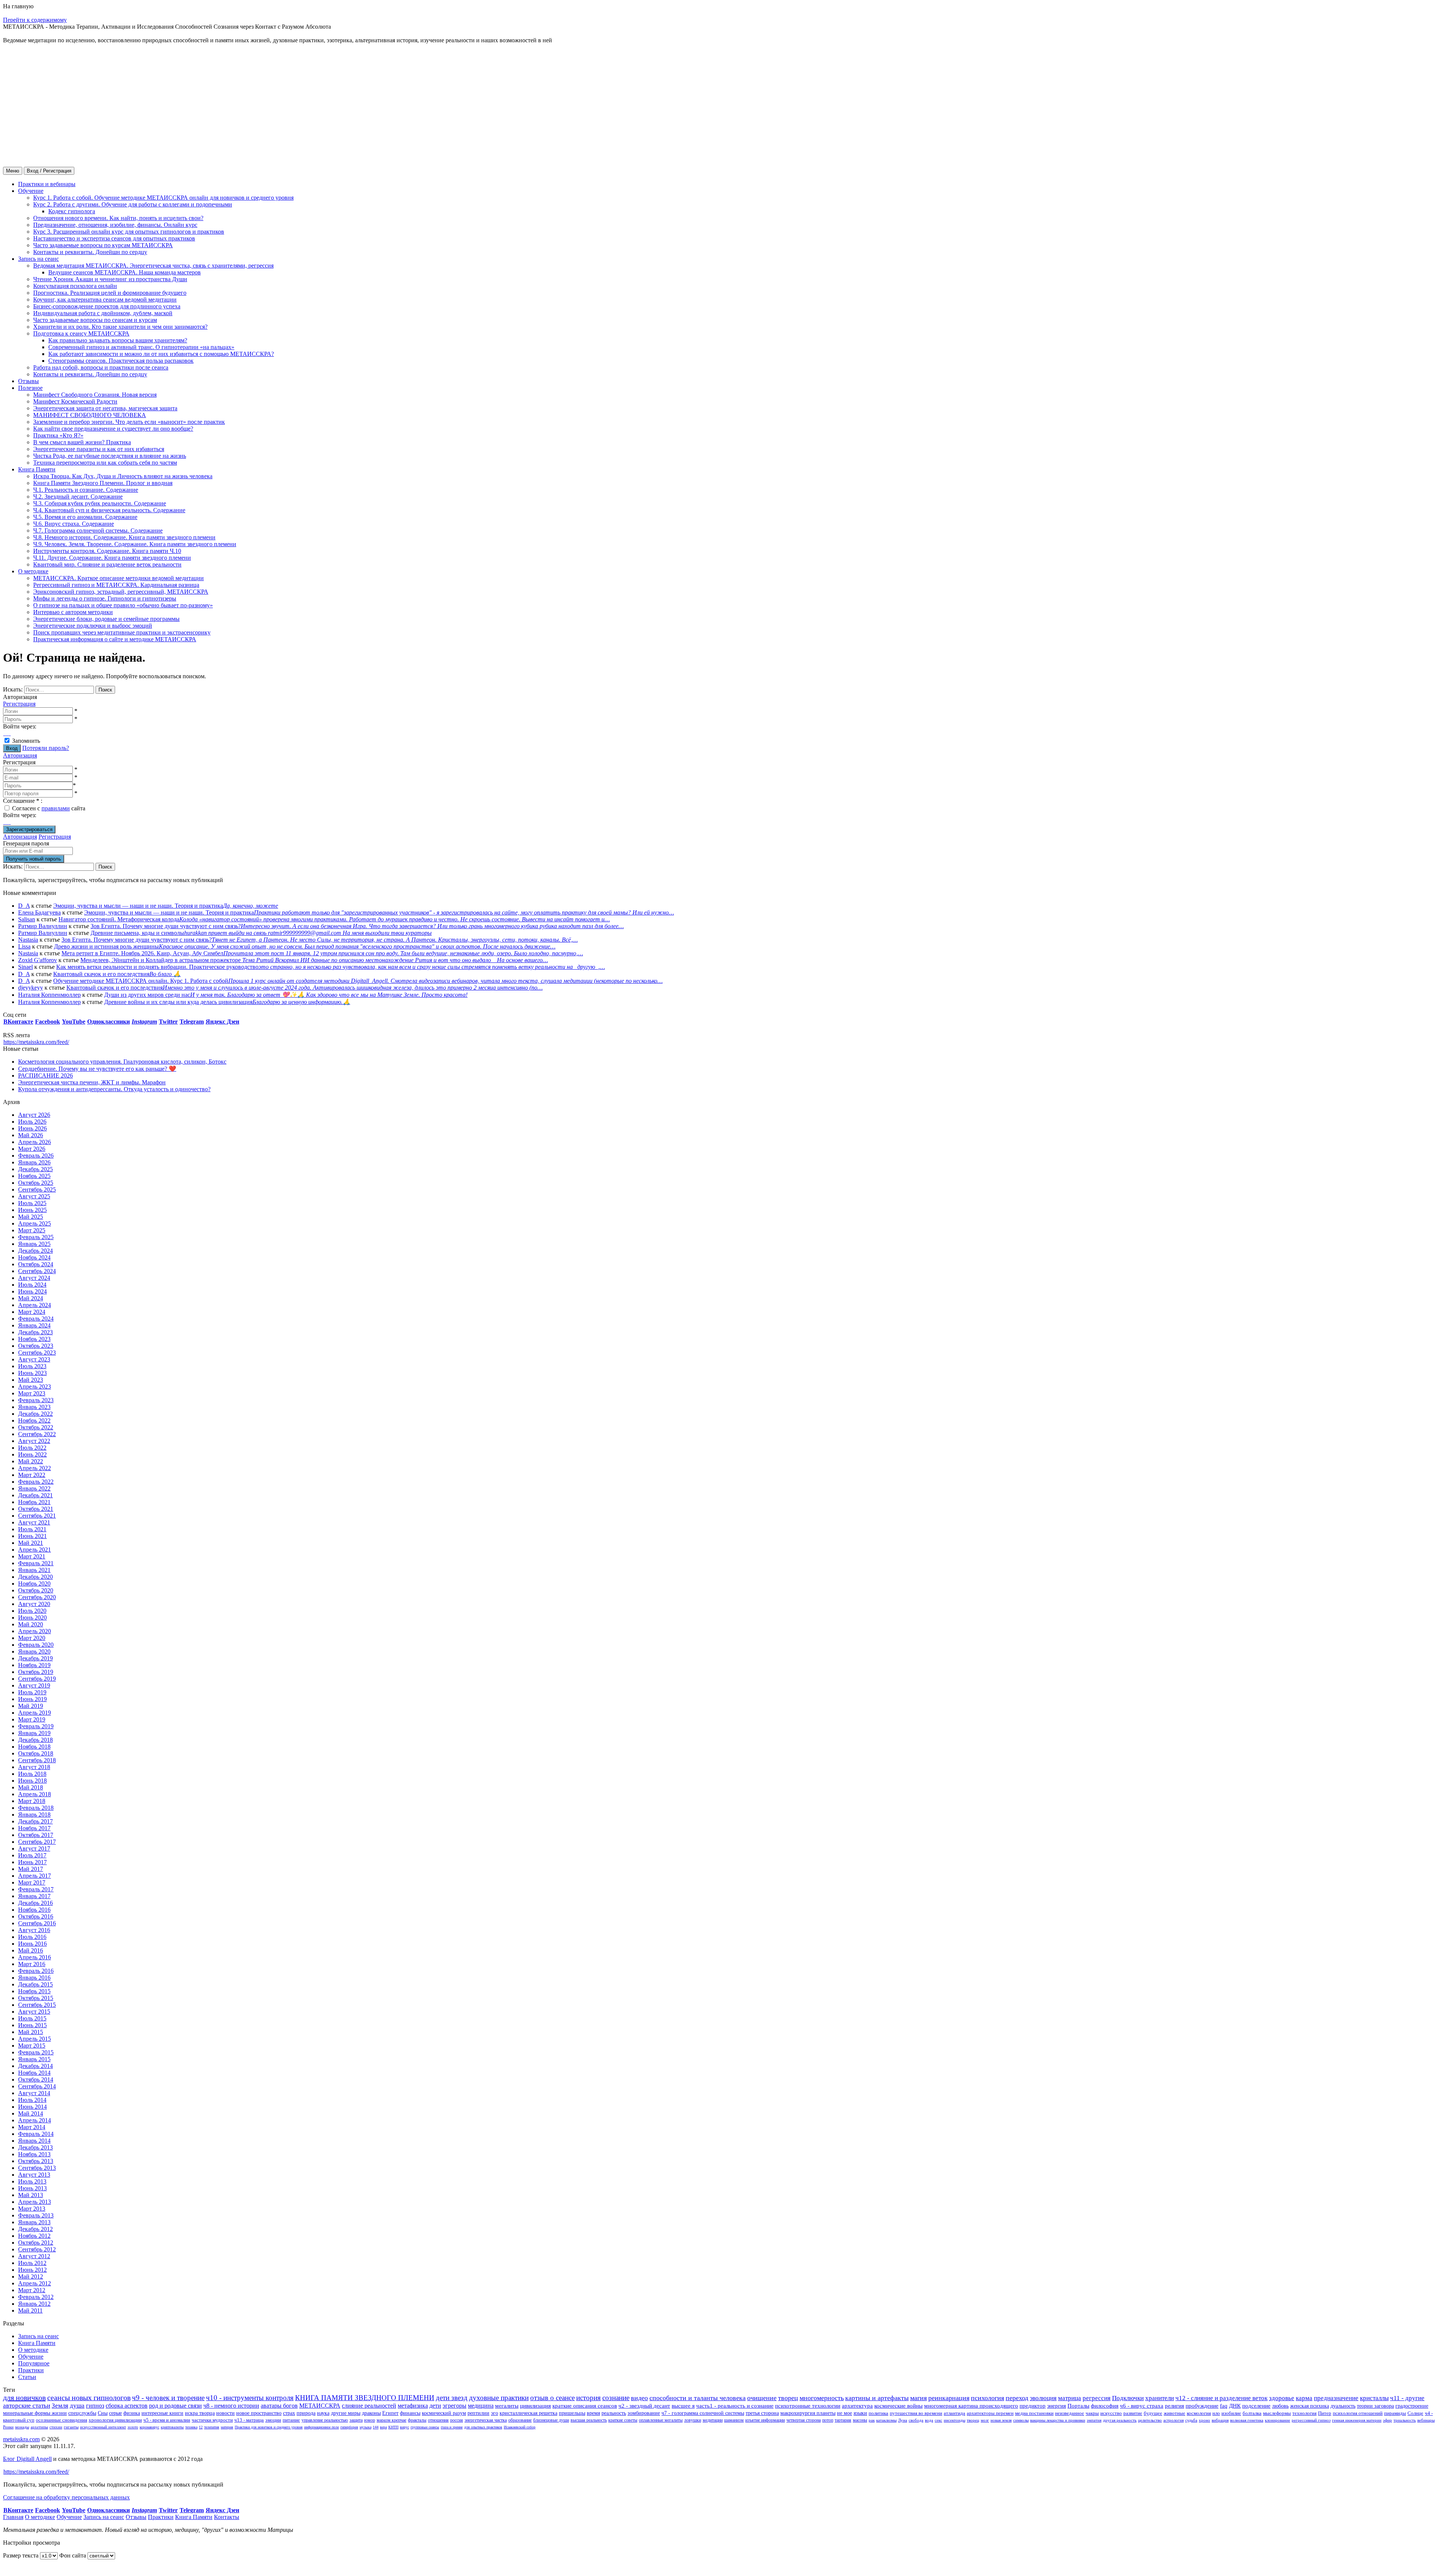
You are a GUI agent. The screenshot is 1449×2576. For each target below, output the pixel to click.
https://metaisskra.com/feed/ (36, 1042)
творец (788, 2398)
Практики (31, 2370)
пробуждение (1202, 2406)
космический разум (444, 2413)
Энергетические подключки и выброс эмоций (93, 626)
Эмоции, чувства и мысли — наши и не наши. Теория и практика (166, 906)
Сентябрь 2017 (37, 1842)
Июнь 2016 (32, 1944)
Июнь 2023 (32, 1373)
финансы (410, 2413)
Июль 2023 (32, 1366)
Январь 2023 (34, 1407)
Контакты (227, 2517)
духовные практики (499, 2398)
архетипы (39, 2427)
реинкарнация (949, 2398)
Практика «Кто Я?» (58, 435)
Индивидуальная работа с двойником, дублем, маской (103, 313)
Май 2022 (31, 1461)
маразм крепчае (391, 2420)
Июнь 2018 (32, 1781)
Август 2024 (34, 1278)
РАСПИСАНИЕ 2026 (45, 1076)
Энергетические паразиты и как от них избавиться (99, 449)
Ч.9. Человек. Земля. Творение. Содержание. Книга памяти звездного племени (135, 544)
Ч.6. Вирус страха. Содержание (74, 524)
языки (860, 2413)
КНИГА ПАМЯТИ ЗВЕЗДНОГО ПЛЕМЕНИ (365, 2398)
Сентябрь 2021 (37, 1516)
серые (115, 2413)
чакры (1092, 2413)
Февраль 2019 (36, 1726)
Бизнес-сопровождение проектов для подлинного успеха (107, 306)
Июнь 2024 (32, 1291)
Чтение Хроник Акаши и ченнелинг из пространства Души (110, 279)
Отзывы (28, 381)
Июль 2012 (32, 2263)
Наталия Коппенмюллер (49, 995)
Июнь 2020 (32, 1618)
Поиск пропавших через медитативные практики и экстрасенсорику (122, 632)
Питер (1325, 2413)
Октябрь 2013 (36, 2161)
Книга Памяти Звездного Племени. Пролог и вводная (103, 483)
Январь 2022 (34, 1488)
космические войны (898, 2406)
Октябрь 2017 (36, 1835)
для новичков (24, 2397)
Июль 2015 (32, 2018)
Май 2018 (31, 1787)
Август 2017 (34, 1848)
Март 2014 (32, 2127)
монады (22, 2427)
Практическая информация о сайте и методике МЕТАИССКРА (115, 639)
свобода (916, 2420)
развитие (1133, 2413)
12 (201, 2427)
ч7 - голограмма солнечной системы (703, 2413)
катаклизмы (886, 2420)
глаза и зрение (452, 2427)
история (588, 2398)
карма (1304, 2398)
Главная (13, 2517)
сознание (616, 2398)
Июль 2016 (32, 1937)
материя (227, 2427)
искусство (1111, 2413)
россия (457, 2420)
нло (1216, 2413)
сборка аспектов (127, 2406)
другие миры (346, 2413)
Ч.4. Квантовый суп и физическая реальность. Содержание (109, 510)
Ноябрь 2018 (34, 1747)
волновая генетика (1247, 2420)
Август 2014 (34, 2093)
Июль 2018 (32, 1774)
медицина (481, 2406)
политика (878, 2413)
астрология (1174, 2420)
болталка (1252, 2413)
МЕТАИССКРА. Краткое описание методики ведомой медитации (118, 578)
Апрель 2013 (35, 2202)
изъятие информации (765, 2420)
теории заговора (1375, 2406)
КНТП (393, 2427)
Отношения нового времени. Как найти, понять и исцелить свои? (118, 218)
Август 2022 (34, 1441)
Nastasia (28, 940)
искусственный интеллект (103, 2427)
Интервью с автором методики (73, 612)
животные (1174, 2413)
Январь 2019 (34, 1733)
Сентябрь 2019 (37, 1679)
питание (291, 2420)
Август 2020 (34, 1604)
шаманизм (734, 2420)
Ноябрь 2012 (34, 2236)
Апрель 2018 (35, 1794)
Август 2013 (34, 2175)
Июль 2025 (32, 1203)
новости (225, 2413)
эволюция (1043, 2398)
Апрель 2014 (35, 2120)
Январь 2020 (34, 1651)
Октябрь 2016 (36, 1916)
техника (191, 2427)
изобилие (1231, 2413)
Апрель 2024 (35, 1305)
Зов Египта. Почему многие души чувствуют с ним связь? (357, 926)
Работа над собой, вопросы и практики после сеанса (101, 367)
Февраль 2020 (36, 1645)
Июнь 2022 (32, 1454)
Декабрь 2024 (35, 1251)
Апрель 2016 (35, 1957)
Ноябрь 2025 (34, 1176)
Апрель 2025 (35, 1223)
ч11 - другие (1407, 2398)
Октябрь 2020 (36, 1590)
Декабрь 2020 (35, 1577)
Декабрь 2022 (35, 1414)
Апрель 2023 (35, 1387)
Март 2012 (32, 2290)
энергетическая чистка (486, 2420)
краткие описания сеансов (585, 2406)
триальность (1405, 2420)
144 (376, 2427)
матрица (1070, 2398)
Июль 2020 (32, 1611)
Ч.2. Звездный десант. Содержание (78, 497)
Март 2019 (32, 1719)
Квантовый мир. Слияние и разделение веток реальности (107, 564)
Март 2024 (32, 1312)
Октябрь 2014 (36, 2079)
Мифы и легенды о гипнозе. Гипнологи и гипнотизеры (105, 598)
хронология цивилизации (115, 2420)
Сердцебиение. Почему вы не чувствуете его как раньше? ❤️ (97, 1069)
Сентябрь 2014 (37, 2086)
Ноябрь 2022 (34, 1420)
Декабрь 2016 (35, 1903)
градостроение (1412, 2406)
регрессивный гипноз (1311, 2420)
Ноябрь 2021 (34, 1502)
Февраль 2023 (36, 1400)
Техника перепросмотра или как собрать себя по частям (105, 463)
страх (289, 2413)
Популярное (34, 2363)
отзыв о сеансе (552, 2398)
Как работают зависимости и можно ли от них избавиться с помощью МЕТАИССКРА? (161, 354)
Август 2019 (34, 1685)
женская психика (1310, 2406)
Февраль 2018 (36, 1808)
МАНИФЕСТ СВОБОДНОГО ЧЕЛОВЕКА (90, 415)
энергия (1057, 2406)
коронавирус (149, 2427)
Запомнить (26, 741)
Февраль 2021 (36, 1563)
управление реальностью (325, 2420)
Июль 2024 (32, 1285)
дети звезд (452, 2398)
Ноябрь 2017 (34, 1828)
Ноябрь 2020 (34, 1584)
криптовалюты (172, 2427)
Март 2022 (32, 1475)
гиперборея (349, 2427)
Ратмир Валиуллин (43, 926)
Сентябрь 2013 (37, 2168)
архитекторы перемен (990, 2413)
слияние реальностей (369, 2406)
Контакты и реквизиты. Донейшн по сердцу (90, 252)
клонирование (1277, 2420)
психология (988, 2398)
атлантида (954, 2413)
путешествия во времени (916, 2413)
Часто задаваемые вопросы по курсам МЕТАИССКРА (103, 245)
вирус (405, 2427)
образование (520, 2420)
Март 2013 (32, 2209)
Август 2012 (34, 2256)
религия (1174, 2406)
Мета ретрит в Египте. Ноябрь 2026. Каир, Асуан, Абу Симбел (322, 953)
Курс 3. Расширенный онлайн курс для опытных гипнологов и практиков (129, 232)
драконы (371, 2413)
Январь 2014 (34, 2141)
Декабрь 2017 (35, 1821)
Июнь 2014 (32, 2107)
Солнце (1415, 2413)
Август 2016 (34, 1930)
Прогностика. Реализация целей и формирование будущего (110, 293)
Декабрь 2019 (35, 1658)
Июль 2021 (32, 1529)
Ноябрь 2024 (34, 1257)
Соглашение (23, 801)
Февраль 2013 (36, 2215)
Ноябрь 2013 (34, 2154)
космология (1199, 2413)
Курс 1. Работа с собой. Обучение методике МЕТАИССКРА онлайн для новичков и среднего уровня (163, 198)
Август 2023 (34, 1359)
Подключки (1128, 2398)
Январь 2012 (34, 2304)
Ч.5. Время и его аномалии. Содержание (85, 517)
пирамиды (1395, 2413)
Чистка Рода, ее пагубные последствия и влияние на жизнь (110, 456)
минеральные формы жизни (35, 2413)
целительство (1150, 2420)
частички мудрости (212, 2420)
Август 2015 (34, 2012)
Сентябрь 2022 (37, 1434)
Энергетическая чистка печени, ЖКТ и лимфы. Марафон (92, 1082)
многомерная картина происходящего (971, 2406)
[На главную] (31, 98)
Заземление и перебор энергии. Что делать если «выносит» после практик (129, 422)
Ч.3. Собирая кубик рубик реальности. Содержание (100, 503)
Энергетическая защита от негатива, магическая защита (105, 408)
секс (938, 2420)
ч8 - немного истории (231, 2406)
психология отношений (1358, 2413)
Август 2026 (34, 1115)
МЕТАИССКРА (320, 2406)
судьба (1191, 2420)
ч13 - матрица (249, 2420)
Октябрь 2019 (36, 1672)
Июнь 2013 (32, 2188)
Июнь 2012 (32, 2270)
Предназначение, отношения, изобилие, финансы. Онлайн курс (115, 225)
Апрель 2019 (35, 1713)
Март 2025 (32, 1230)
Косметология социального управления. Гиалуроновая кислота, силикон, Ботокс (122, 1062)
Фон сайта (73, 2555)
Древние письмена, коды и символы (261, 933)
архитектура (857, 2406)
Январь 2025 (34, 1244)
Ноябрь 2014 (34, 2073)
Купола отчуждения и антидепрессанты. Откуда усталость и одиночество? (114, 1089)
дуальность (1343, 2406)
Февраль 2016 (36, 1971)
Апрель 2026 (35, 1142)
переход (1017, 2398)
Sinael (25, 967)
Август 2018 (34, 1767)
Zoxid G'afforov (38, 960)
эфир (1387, 2420)
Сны (103, 2413)
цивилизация (535, 2406)
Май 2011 (30, 2310)
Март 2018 (32, 1801)
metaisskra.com (21, 2439)
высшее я (683, 2406)
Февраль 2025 (36, 1237)
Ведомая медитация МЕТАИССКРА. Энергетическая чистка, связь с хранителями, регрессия (153, 266)
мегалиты (507, 2406)
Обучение (31, 191)
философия (1105, 2406)
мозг (985, 2420)
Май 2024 (31, 1298)
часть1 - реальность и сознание (735, 2406)
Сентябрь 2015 (37, 2005)
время (593, 2413)
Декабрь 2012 (35, 2229)
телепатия (212, 2427)
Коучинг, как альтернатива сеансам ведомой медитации (105, 299)
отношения (438, 2420)
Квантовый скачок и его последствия (117, 974)
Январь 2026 (34, 1162)
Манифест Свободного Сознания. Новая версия (95, 395)
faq (1224, 2406)
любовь (1280, 2406)
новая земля (1001, 2420)
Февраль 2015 (36, 2052)
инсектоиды (954, 2420)
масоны (860, 2420)
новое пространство (259, 2413)
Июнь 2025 (32, 1210)
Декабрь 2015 (35, 1984)
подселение (1256, 2406)
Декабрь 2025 (35, 1169)
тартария (843, 2420)
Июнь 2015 (32, 2025)
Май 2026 (31, 1135)
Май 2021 (31, 1543)
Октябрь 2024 (36, 1264)
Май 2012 (31, 2277)
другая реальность (1120, 2420)
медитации (713, 2420)
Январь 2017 (34, 1896)
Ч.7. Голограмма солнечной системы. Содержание (98, 530)
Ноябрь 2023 (34, 1339)
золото (133, 2427)
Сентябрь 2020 (37, 1597)
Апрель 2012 (35, 2283)
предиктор (1033, 2406)
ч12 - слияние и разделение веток (1221, 2398)
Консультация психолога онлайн (75, 286)
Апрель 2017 (35, 1876)
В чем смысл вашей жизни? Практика (82, 442)
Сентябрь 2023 (37, 1353)
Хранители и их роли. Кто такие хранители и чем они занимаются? (120, 327)
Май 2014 (31, 2113)
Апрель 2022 (35, 1468)
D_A (24, 906)
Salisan (27, 919)
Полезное (30, 388)
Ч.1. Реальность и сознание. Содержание (86, 490)
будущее (1153, 2413)
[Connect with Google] (6, 733)
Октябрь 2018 (36, 1753)
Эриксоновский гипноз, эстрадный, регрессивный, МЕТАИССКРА (121, 592)
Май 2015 (31, 2032)
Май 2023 (31, 1380)
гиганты (71, 2427)
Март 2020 (32, 1638)
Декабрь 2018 (35, 1740)
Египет (390, 2413)
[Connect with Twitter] (8, 733)
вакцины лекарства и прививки (1058, 2420)
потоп (828, 2420)
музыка (365, 2427)
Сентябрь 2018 (37, 1760)
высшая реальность (589, 2420)
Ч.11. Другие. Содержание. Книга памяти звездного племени (112, 558)
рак (872, 2420)
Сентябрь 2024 (37, 1271)
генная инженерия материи (1357, 2420)
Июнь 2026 (32, 1128)
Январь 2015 (34, 2059)
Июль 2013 (32, 2181)
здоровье (1282, 2398)
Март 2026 (32, 1149)
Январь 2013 (34, 2222)
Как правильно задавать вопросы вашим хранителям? (118, 340)
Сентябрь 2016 (37, 1923)
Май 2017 (31, 1869)
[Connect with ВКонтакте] (10, 733)
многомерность (822, 2398)
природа (306, 2413)
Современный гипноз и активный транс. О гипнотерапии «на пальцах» (141, 347)
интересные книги (162, 2413)
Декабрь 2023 (35, 1332)
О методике (33, 571)
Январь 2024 (34, 1325)
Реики (8, 2427)
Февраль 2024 (36, 1319)
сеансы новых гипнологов (89, 2397)
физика (132, 2413)
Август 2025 (34, 1196)
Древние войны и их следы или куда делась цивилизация (227, 1002)
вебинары (1426, 2420)
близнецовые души (551, 2420)
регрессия (1097, 2398)
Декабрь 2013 (35, 2147)
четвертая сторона (804, 2420)
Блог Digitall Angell (27, 2459)
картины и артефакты (877, 2398)
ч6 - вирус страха (1142, 2406)
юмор (370, 2420)
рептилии (478, 2413)
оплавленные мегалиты (661, 2420)
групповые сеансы (425, 2427)
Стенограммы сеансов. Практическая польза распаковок (121, 361)
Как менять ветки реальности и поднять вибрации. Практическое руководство (331, 967)
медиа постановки (1034, 2413)
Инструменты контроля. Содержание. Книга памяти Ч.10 (107, 551)
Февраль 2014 (36, 2134)
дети (435, 2406)
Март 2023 (32, 1393)
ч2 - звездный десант (644, 2406)
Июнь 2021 (32, 1536)
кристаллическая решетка (528, 2413)
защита (356, 2420)
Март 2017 (32, 1882)
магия (918, 2398)
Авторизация (20, 755)
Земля (60, 2406)
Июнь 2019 (32, 1699)
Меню (13, 171)
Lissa (24, 946)
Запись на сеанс (38, 259)
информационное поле (321, 2427)
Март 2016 (32, 1964)
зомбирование (644, 2413)
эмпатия (1094, 2420)
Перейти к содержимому (35, 20)
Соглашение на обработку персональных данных (66, 2497)
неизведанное (1070, 2413)
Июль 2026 (32, 1122)
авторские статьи (27, 2406)
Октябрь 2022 (36, 1427)
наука (323, 2413)
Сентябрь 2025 (37, 1189)
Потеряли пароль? (46, 748)
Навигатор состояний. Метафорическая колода (334, 919)
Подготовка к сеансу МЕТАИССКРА (81, 333)
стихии (56, 2427)
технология (1304, 2413)
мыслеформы (1277, 2413)
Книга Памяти (37, 469)
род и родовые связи (175, 2406)
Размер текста (22, 2555)
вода (929, 2420)
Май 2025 (31, 1217)
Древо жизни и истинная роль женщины (305, 946)
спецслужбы (82, 2413)
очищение (762, 2398)
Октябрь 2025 (36, 1183)
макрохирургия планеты (808, 2413)
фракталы (417, 2420)
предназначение (1336, 2398)
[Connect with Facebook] (4, 733)
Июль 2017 (32, 1855)
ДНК (1235, 2406)
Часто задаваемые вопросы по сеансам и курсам (95, 320)
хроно (1204, 2420)
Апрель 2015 (35, 2039)
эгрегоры (455, 2406)
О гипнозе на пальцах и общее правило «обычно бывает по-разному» (123, 605)
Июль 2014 (32, 2100)
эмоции (273, 2420)
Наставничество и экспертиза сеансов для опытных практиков (114, 238)
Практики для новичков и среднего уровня (269, 2427)
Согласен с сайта (49, 808)
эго (495, 2413)
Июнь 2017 (32, 1862)
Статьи (27, 2377)
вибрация (1220, 2420)
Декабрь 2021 (35, 1495)
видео (639, 2398)
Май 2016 (31, 1950)
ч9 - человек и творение (168, 2398)
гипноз (95, 2406)
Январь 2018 (34, 1815)
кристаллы (1374, 2398)
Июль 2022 (32, 1448)
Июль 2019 (32, 1692)
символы (1021, 2420)
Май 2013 (31, 2195)
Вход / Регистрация (49, 171)
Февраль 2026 (36, 1156)
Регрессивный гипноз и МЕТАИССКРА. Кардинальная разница (116, 585)
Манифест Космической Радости (75, 401)
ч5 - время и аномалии (167, 2420)
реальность (614, 2413)
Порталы (1078, 2406)
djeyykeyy (31, 988)
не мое (844, 2413)
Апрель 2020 (35, 1631)
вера (383, 2427)
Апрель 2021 (35, 1550)
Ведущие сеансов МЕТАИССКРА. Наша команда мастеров (125, 272)
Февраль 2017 (36, 1889)
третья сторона (762, 2413)
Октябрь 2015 (36, 1998)
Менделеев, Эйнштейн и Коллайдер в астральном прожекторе (314, 960)
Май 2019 (31, 1706)
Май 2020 (31, 1624)
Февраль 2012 (36, 2297)
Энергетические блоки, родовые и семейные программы (106, 619)
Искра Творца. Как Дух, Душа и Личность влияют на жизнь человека (123, 476)
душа (77, 2406)
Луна (903, 2420)
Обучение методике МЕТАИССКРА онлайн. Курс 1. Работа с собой (358, 981)
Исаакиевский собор (520, 2427)
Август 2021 (34, 1522)
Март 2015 (32, 2046)
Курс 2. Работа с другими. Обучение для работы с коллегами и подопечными (133, 204)
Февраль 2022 (36, 1482)
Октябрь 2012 (36, 2243)
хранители (1160, 2398)
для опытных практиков (483, 2427)
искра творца (200, 2413)
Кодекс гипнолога (72, 211)
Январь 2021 (34, 1570)
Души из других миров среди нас (286, 995)
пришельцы (572, 2413)
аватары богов (279, 2406)
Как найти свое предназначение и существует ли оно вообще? (113, 429)
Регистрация (19, 704)
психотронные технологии (808, 2406)
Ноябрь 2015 (34, 1991)
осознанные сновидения (62, 2420)
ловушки (693, 2420)
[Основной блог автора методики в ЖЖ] (31, 156)
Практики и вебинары (47, 184)
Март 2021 (32, 1556)
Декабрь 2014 (35, 2066)
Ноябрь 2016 (34, 1910)
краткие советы (623, 2420)
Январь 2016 (34, 1978)
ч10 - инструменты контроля (250, 2398)
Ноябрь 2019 (34, 1665)
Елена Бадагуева (39, 912)
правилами (56, 808)
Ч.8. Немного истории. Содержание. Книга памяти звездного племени (124, 537)
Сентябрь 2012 (37, 2249)
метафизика (413, 2406)
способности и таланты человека (698, 2398)
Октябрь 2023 (36, 1346)
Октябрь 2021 (36, 1509)
